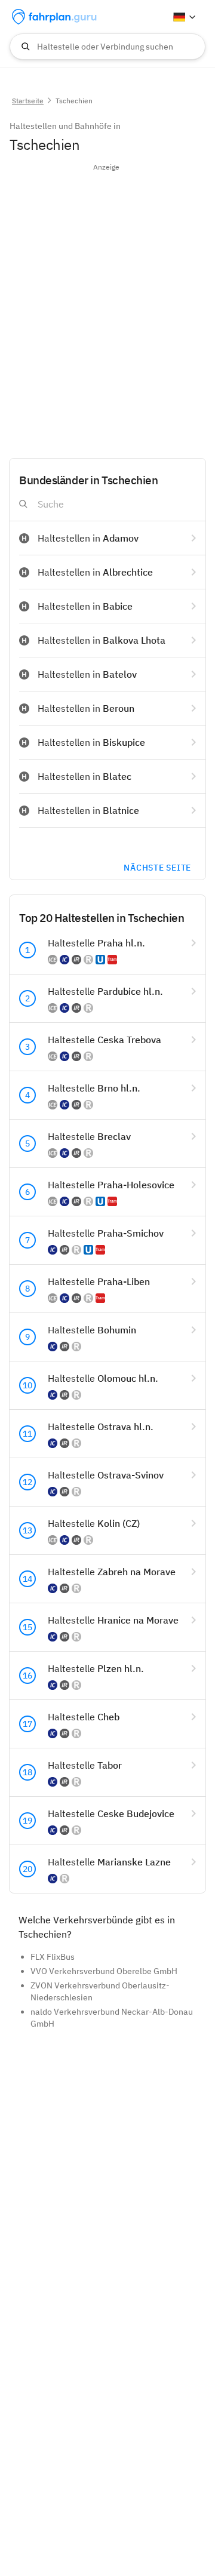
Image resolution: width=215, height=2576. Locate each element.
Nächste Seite (157, 868)
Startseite (28, 101)
